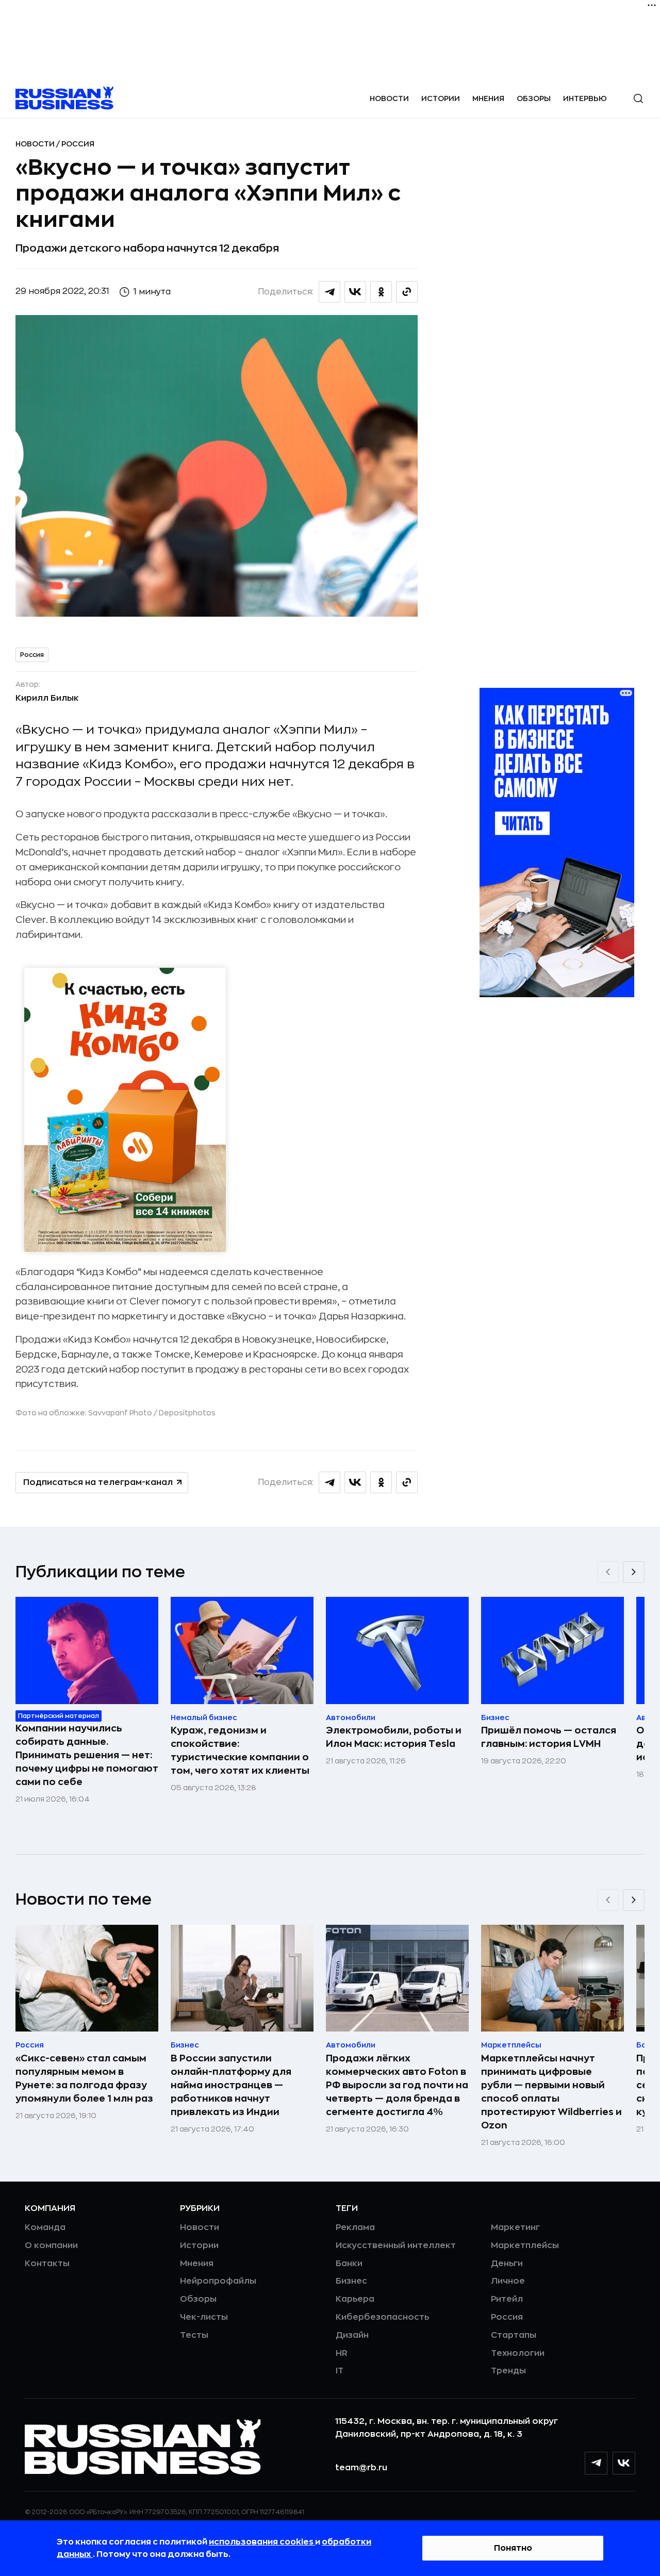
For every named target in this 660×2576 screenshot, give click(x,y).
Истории (441, 98)
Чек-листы (204, 2317)
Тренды (508, 2371)
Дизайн (352, 2335)
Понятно (513, 2548)
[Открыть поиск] (638, 98)
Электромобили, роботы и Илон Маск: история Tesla (394, 1737)
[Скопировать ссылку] (407, 292)
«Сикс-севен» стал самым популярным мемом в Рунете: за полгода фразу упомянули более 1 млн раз (84, 2078)
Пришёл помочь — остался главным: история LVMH (549, 1737)
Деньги (507, 2264)
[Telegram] (596, 2463)
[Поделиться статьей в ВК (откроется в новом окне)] (355, 292)
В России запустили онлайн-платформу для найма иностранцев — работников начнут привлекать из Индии (231, 2085)
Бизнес (351, 2281)
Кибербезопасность (382, 2317)
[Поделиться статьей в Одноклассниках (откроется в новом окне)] (381, 292)
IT (340, 2371)
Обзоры (534, 98)
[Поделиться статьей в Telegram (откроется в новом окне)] (329, 292)
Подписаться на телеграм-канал (98, 1482)
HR (342, 2353)
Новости (389, 98)
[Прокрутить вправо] (634, 1572)
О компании (51, 2245)
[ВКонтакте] (624, 2463)
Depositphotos (187, 1413)
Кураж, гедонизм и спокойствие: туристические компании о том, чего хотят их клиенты (240, 1751)
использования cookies (262, 2542)
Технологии (518, 2353)
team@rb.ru (361, 2468)
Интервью (585, 98)
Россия (78, 144)
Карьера (355, 2299)
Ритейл (507, 2299)
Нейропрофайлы (218, 2281)
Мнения (488, 98)
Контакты (47, 2264)
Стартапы (514, 2335)
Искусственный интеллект (396, 2245)
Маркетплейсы (525, 2245)
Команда (45, 2227)
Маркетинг (515, 2227)
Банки (349, 2264)
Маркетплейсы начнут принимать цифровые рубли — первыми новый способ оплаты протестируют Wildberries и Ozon (551, 2092)
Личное (508, 2281)
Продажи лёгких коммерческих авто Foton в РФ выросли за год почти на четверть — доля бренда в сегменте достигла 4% (397, 2085)
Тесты (194, 2335)
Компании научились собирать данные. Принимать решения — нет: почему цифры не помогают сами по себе (87, 1755)
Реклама (355, 2227)
